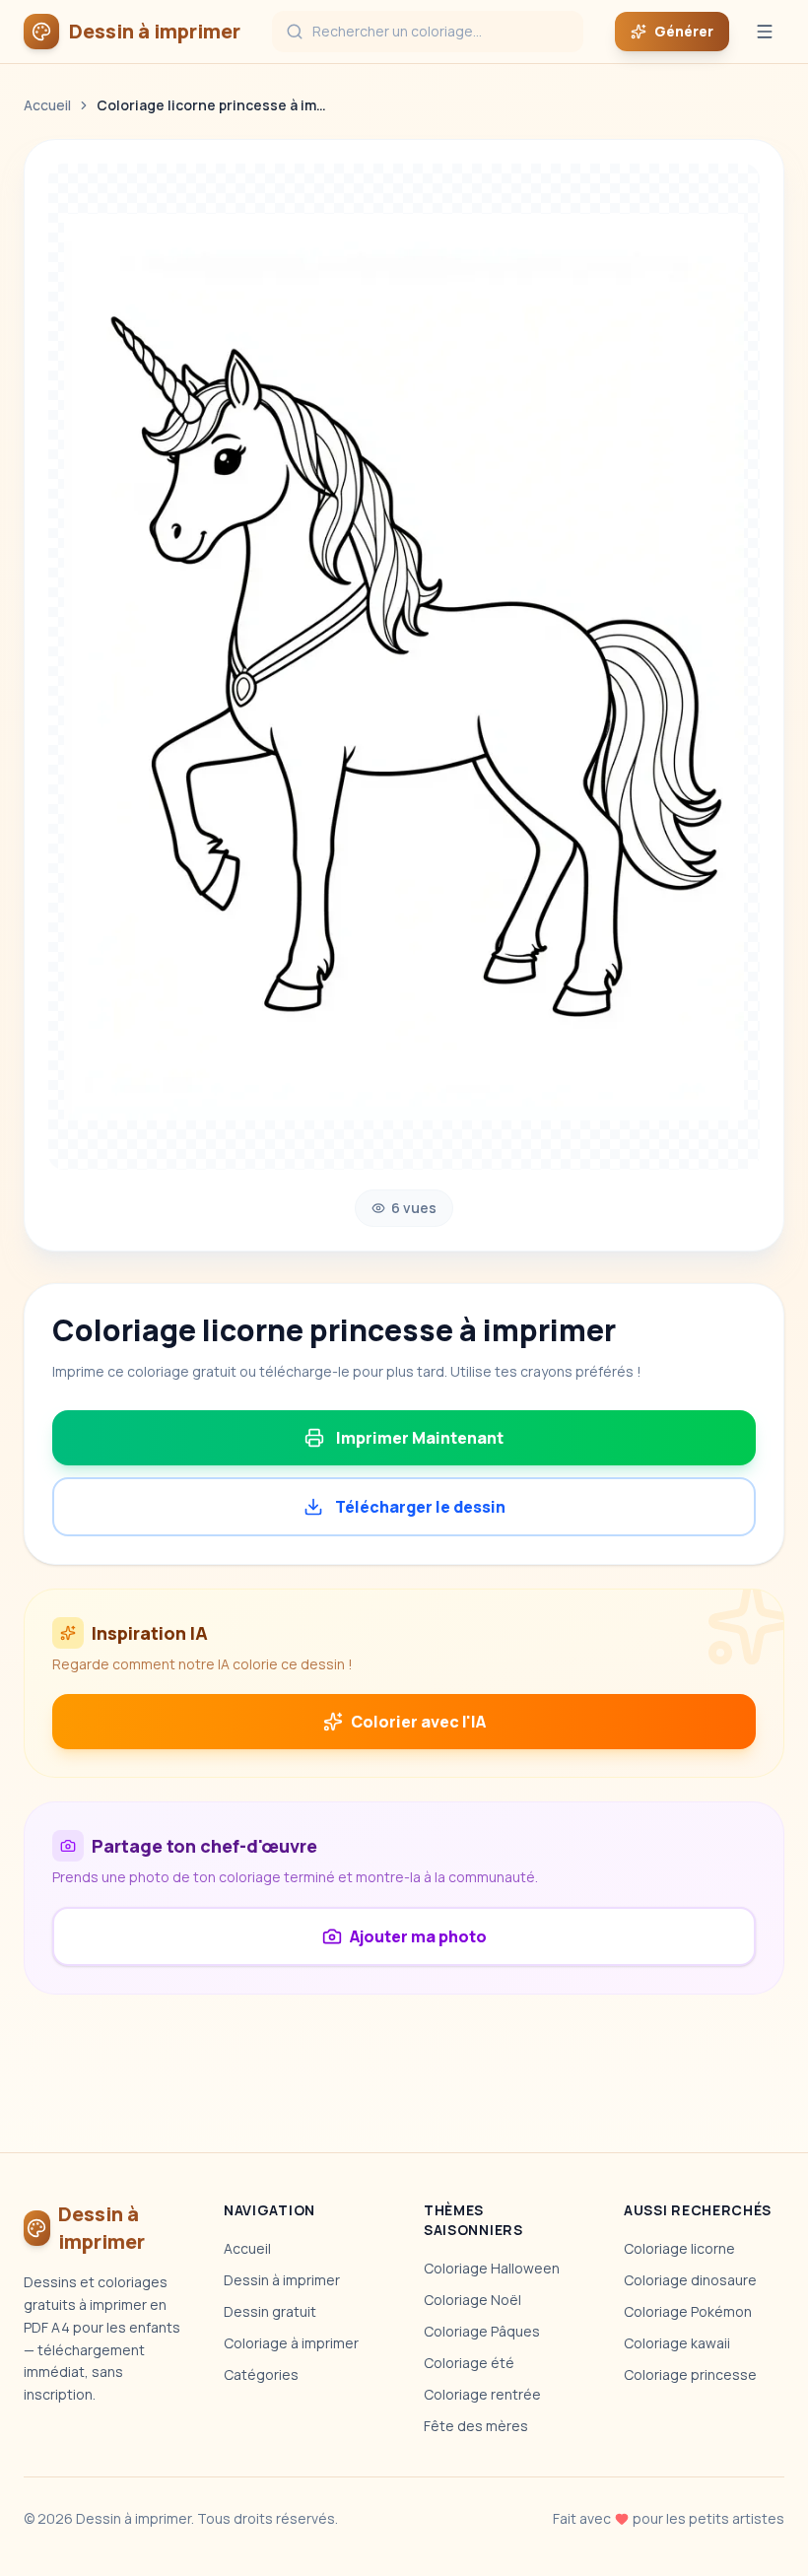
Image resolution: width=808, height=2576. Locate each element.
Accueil (47, 105)
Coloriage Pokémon (688, 2311)
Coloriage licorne (679, 2248)
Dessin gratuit (270, 2311)
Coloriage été (469, 2363)
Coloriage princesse (690, 2374)
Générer (684, 31)
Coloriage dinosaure (690, 2280)
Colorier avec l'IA (418, 1722)
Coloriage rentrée (482, 2394)
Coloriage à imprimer (291, 2343)
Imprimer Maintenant (420, 1438)
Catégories (261, 2374)
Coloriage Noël (472, 2300)
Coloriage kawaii (677, 2343)
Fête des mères (476, 2426)
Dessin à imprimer (282, 2280)
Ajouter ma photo (418, 1936)
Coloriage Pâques (482, 2331)
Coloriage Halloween (492, 2268)
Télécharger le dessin (420, 1507)
